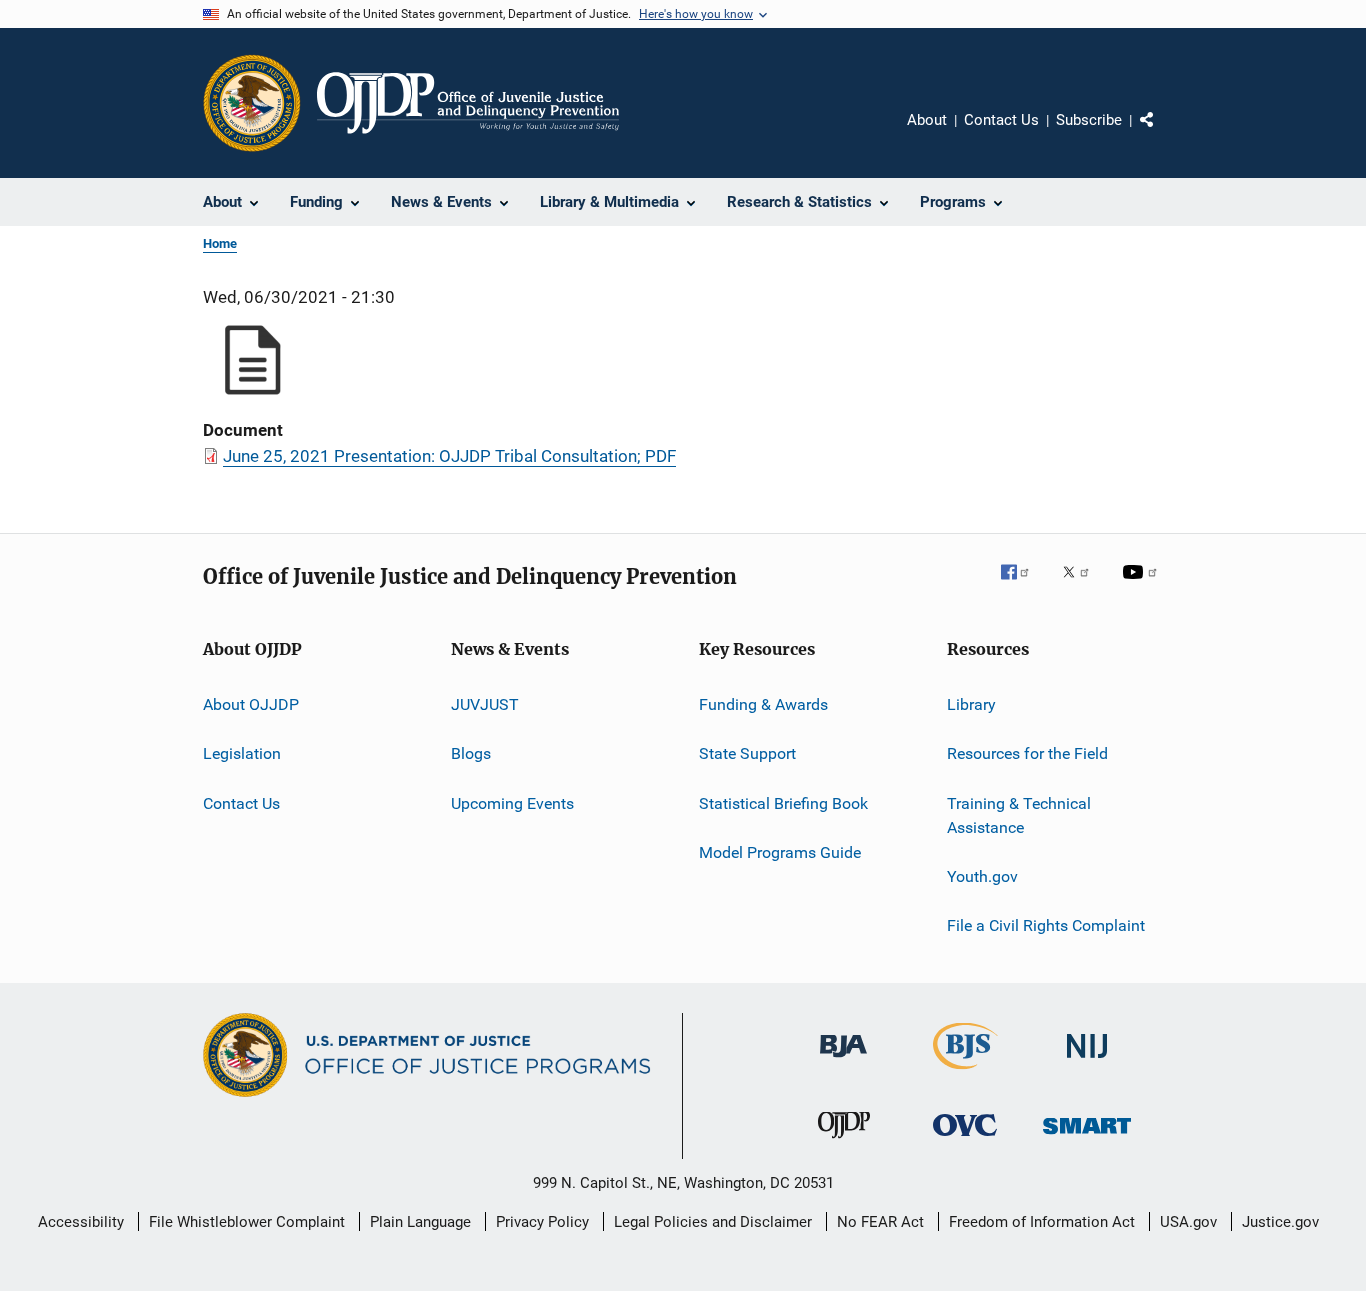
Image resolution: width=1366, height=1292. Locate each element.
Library (971, 704)
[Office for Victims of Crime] (965, 1139)
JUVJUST (485, 704)
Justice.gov (1280, 1222)
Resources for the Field (1027, 753)
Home (220, 243)
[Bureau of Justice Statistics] (965, 1073)
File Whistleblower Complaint (247, 1222)
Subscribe (1089, 120)
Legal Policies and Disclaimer (713, 1222)
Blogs (471, 753)
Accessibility (81, 1222)
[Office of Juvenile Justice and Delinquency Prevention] (844, 1142)
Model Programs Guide (780, 852)
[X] (1083, 586)
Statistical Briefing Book (783, 803)
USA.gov (1188, 1222)
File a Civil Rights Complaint (1046, 925)
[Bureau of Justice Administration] (843, 1061)
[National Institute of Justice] (1087, 1061)
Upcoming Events (512, 803)
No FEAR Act (880, 1222)
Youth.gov (982, 876)
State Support (747, 753)
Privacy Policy (542, 1222)
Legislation (242, 753)
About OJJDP (251, 704)
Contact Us (1001, 120)
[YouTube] (1143, 586)
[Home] (468, 103)
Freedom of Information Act (1042, 1222)
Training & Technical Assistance (1019, 815)
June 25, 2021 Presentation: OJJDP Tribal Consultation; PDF (449, 456)
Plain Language (420, 1222)
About (927, 120)
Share (1163, 134)
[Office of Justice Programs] (252, 103)
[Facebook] (1023, 586)
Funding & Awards (763, 704)
